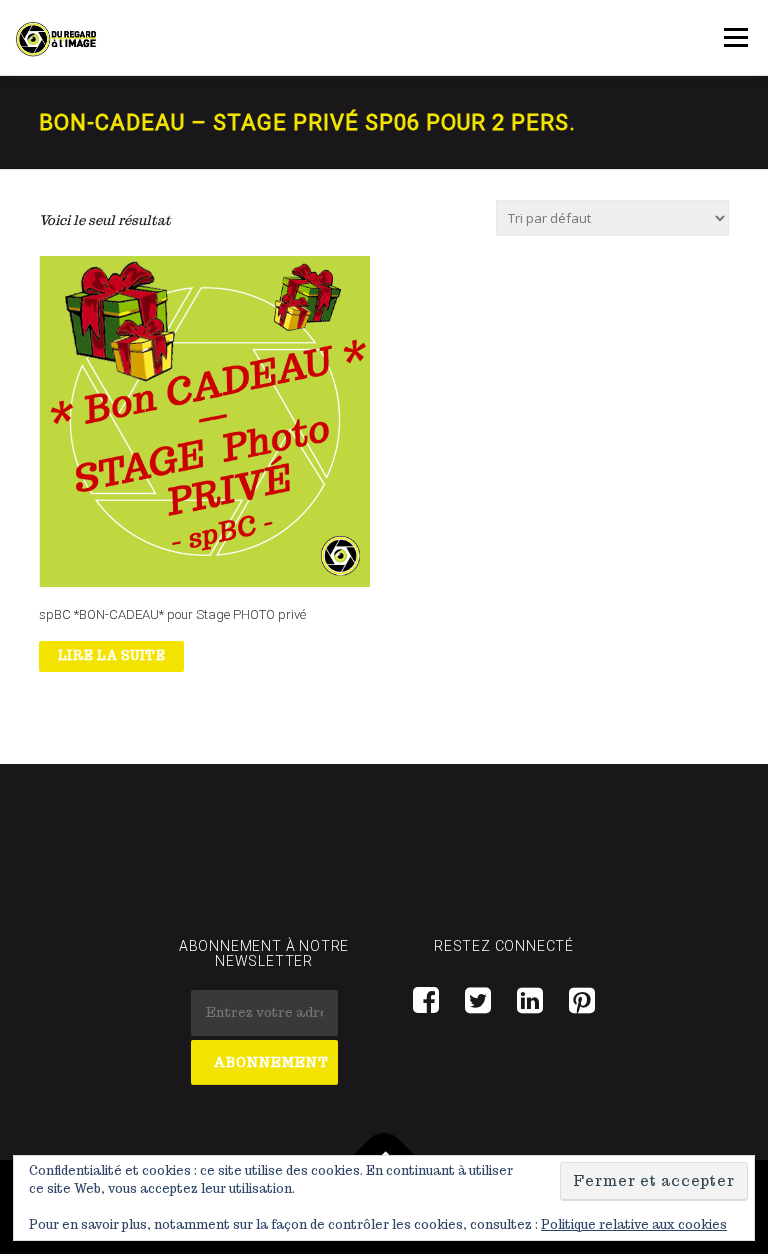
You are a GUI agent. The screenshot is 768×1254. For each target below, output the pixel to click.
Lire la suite (112, 655)
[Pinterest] (582, 999)
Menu (735, 37)
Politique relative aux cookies (634, 1224)
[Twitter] (478, 999)
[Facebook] (426, 999)
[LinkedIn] (530, 999)
